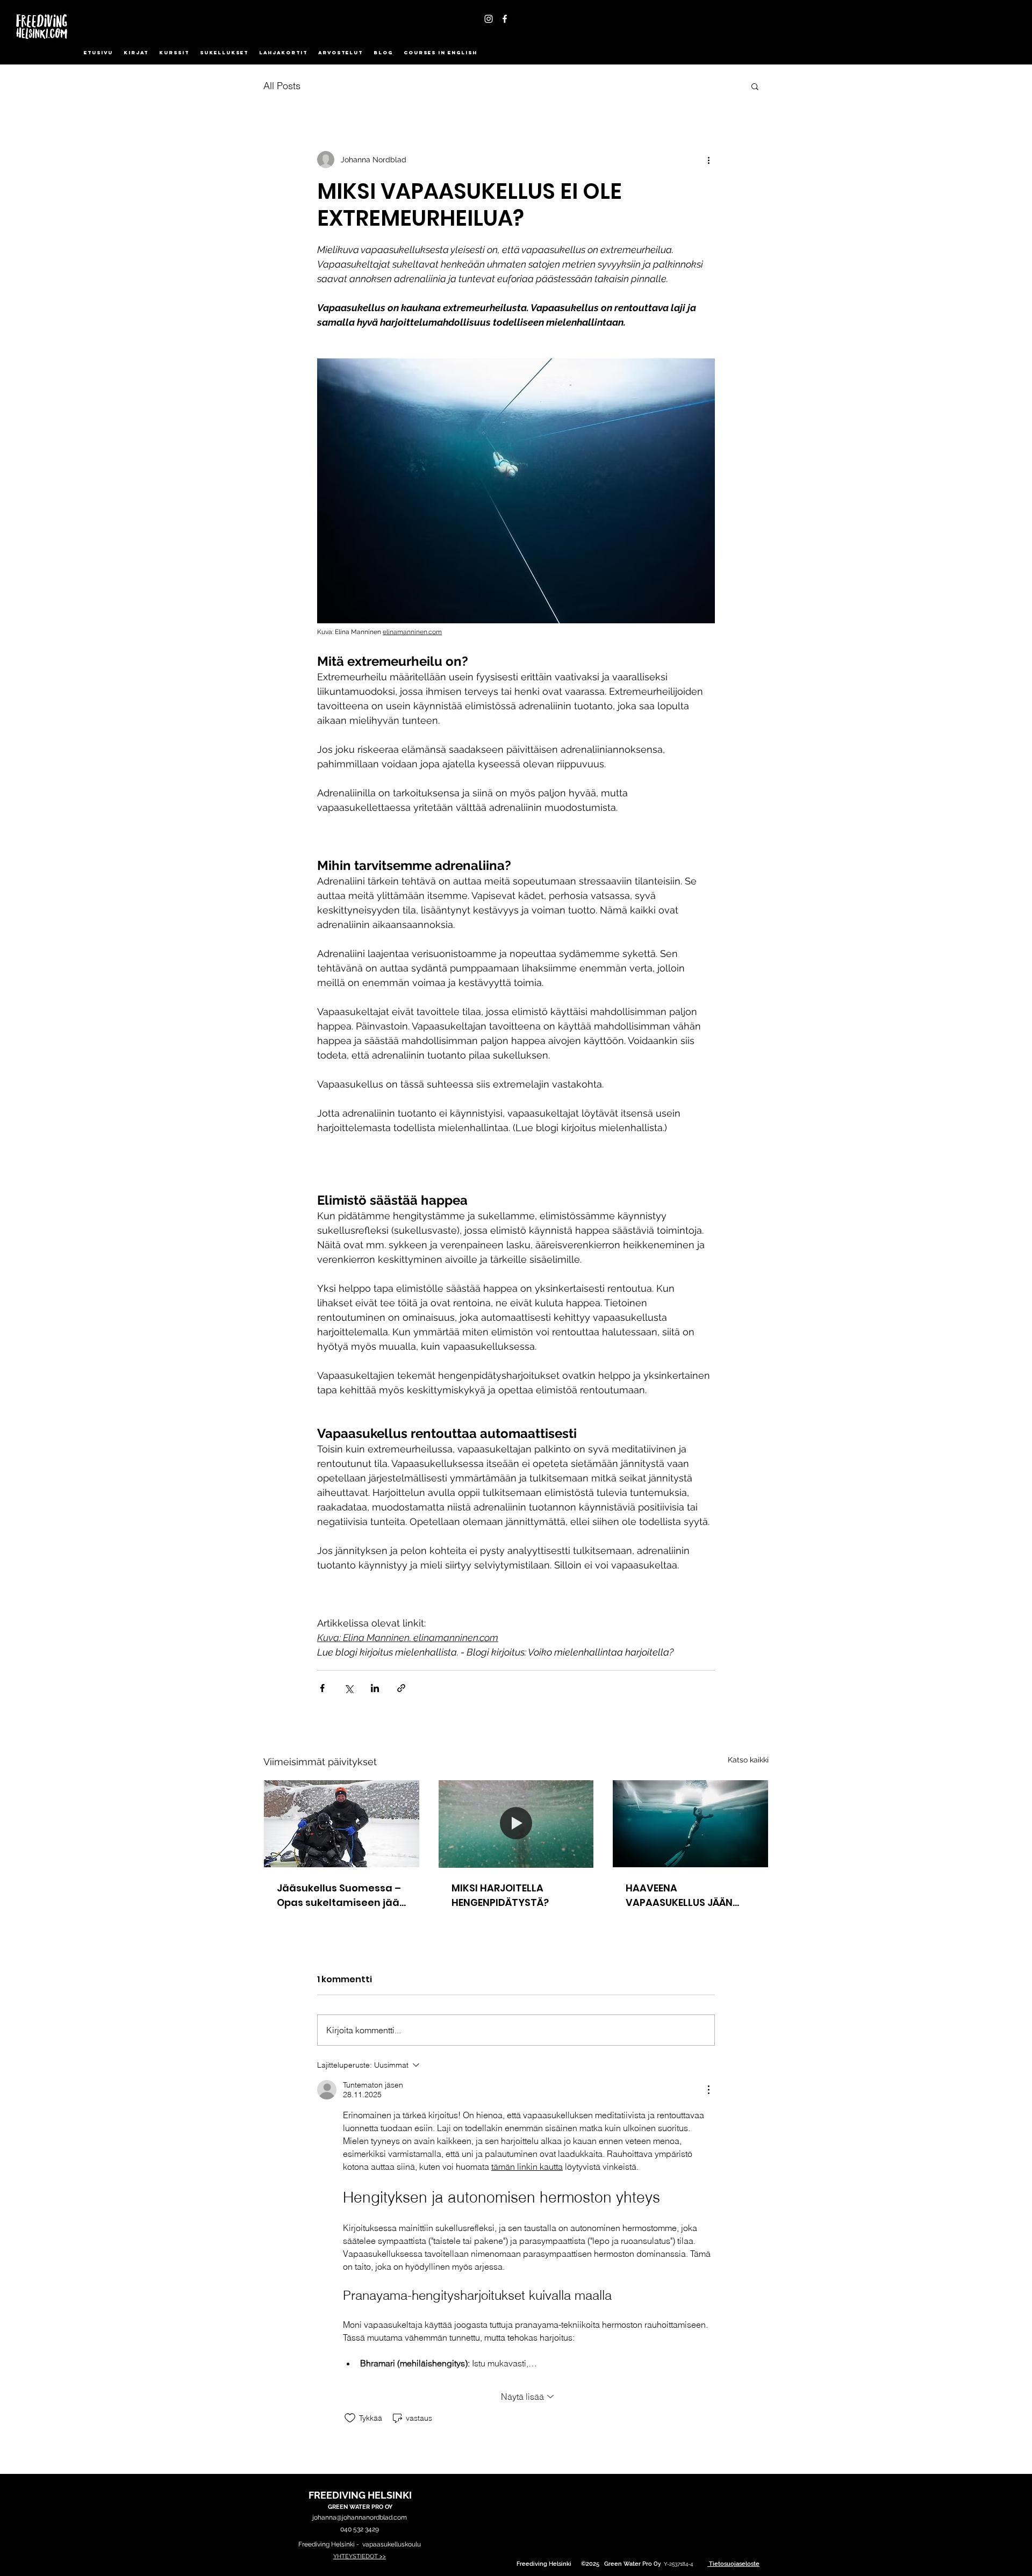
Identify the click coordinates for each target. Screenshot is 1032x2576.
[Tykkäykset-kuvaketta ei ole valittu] (350, 2418)
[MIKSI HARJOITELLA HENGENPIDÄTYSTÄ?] (516, 1824)
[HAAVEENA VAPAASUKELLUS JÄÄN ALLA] (690, 1824)
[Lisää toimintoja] (708, 160)
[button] (755, 86)
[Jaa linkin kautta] (401, 1688)
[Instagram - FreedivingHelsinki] (489, 19)
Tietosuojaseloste (734, 2564)
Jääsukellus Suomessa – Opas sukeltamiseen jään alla (341, 1895)
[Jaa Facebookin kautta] (322, 1688)
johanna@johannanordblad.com (360, 2517)
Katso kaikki (748, 1760)
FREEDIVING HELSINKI (360, 2495)
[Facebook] (505, 19)
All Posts (282, 86)
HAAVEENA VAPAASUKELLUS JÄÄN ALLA (679, 1895)
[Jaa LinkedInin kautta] (375, 1688)
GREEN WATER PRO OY (360, 2507)
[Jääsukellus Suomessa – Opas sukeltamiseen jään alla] (342, 1824)
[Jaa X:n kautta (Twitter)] (349, 1688)
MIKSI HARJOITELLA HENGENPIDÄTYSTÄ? (500, 1895)
